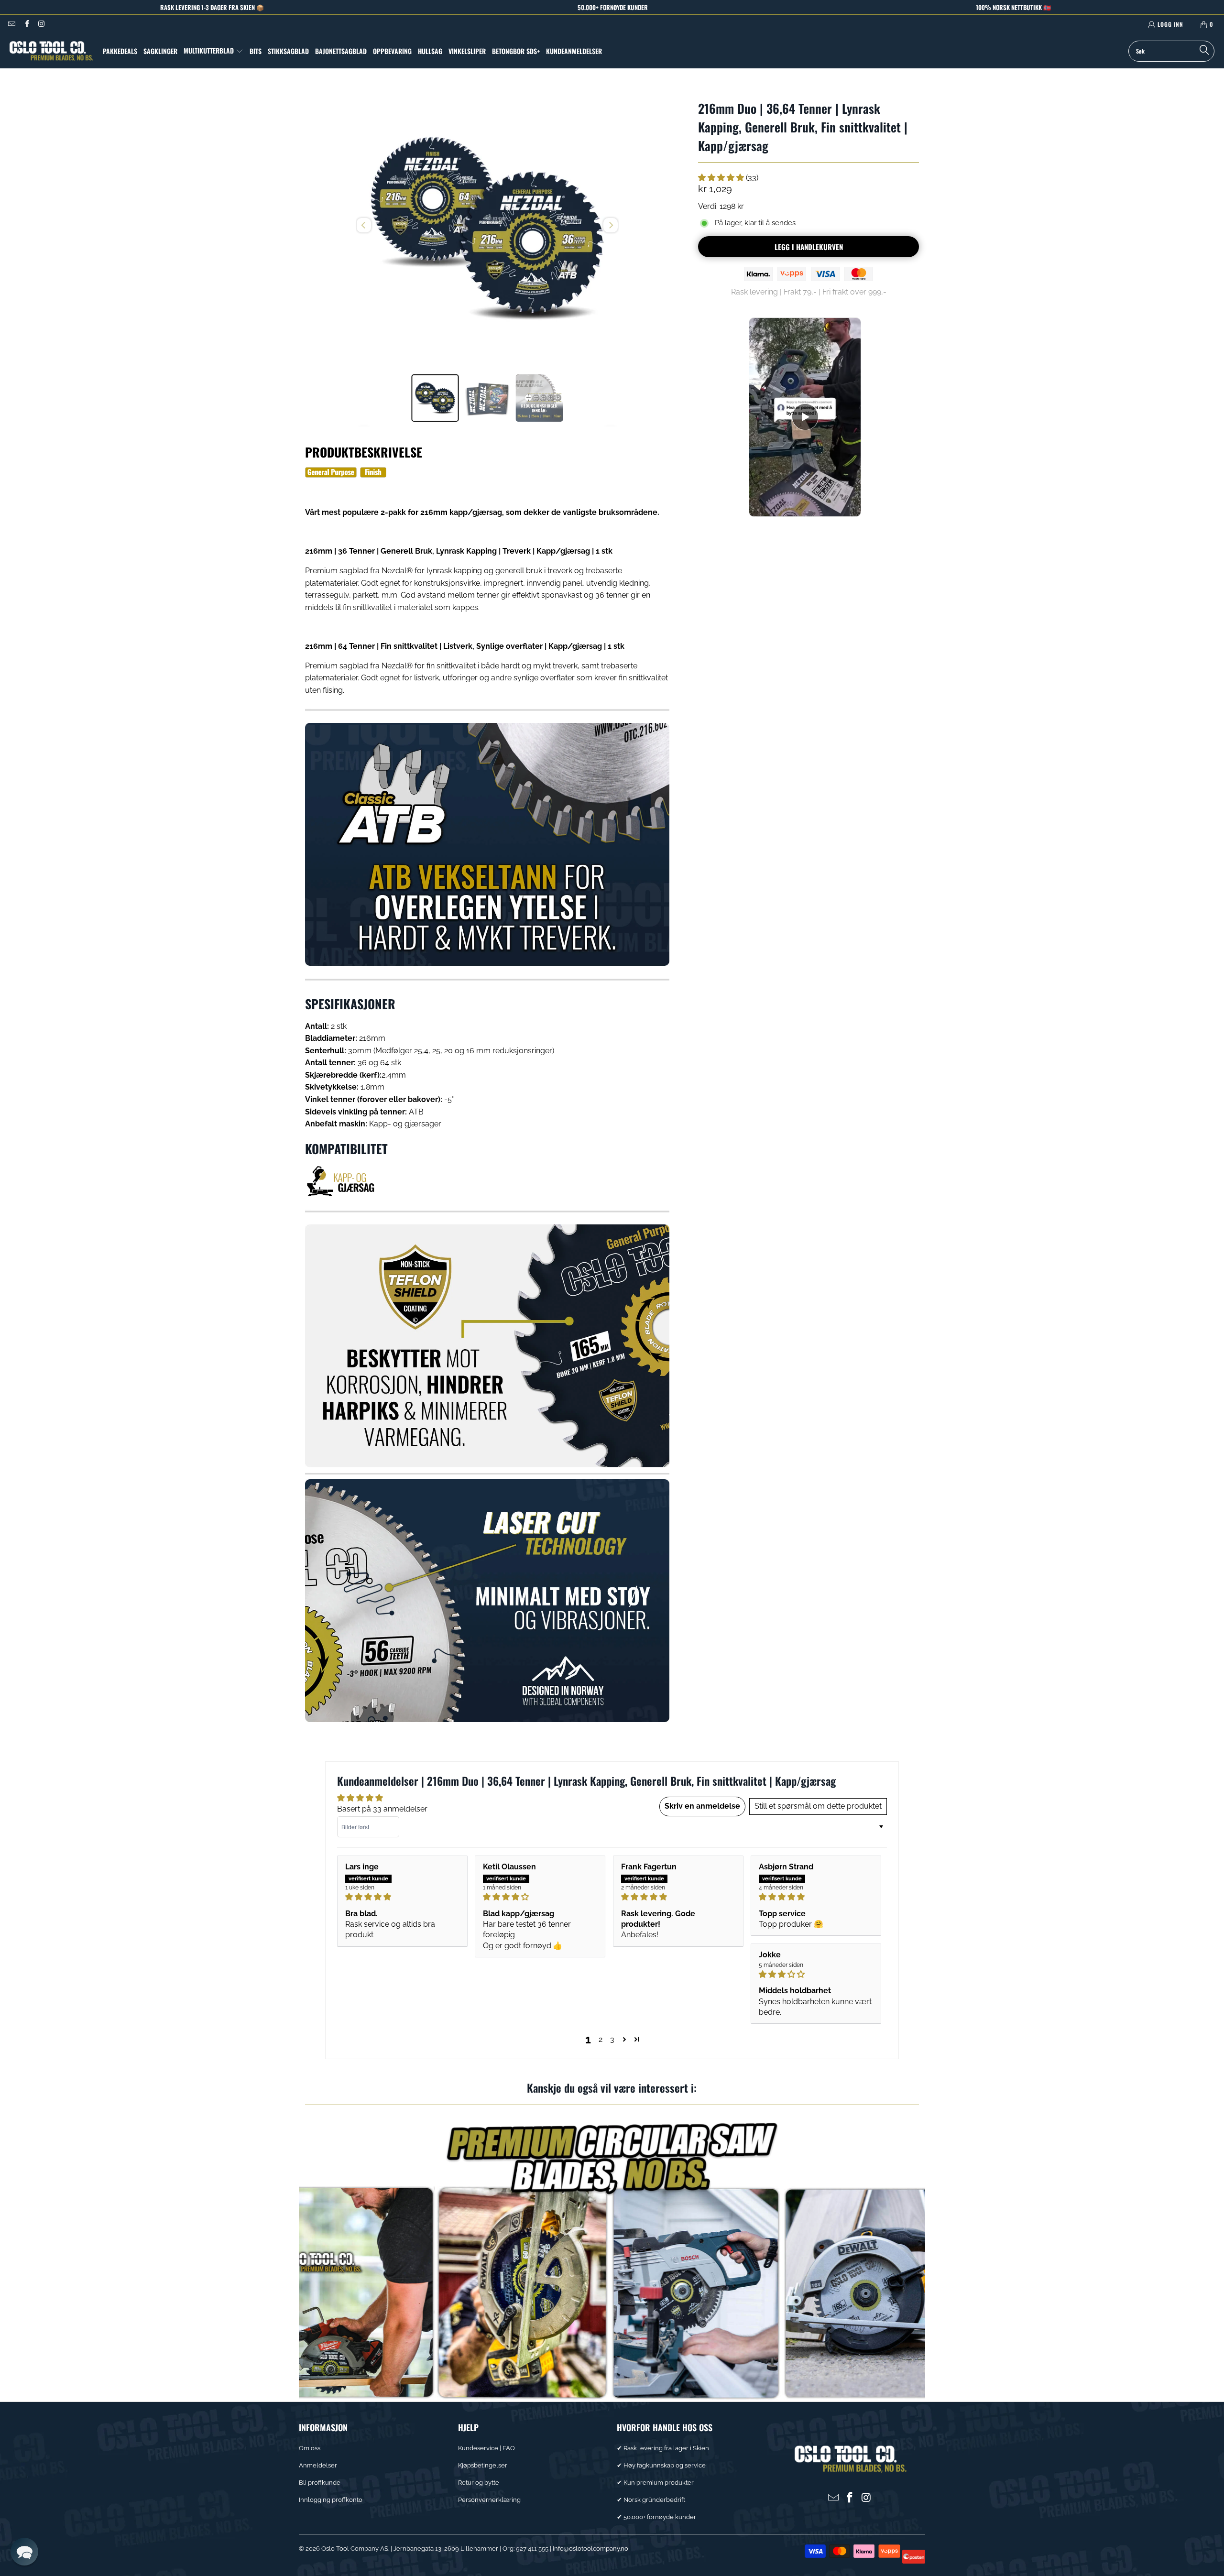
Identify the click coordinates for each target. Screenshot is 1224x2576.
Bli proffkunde (320, 2483)
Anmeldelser (318, 2465)
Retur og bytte (479, 2483)
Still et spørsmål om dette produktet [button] (818, 1806)
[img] (402, 1897)
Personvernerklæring (489, 2500)
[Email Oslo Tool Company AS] (11, 24)
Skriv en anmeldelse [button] (702, 1806)
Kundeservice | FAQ (486, 2448)
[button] (213, 51)
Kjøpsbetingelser (483, 2465)
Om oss (310, 2448)
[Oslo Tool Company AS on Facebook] (26, 24)
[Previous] (364, 225)
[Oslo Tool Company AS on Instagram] (41, 24)
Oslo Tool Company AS (355, 2549)
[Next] (611, 225)
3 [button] (612, 2039)
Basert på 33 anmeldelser (382, 1809)
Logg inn (1170, 24)
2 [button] (601, 2039)
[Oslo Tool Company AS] (51, 51)
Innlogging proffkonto (331, 2500)
